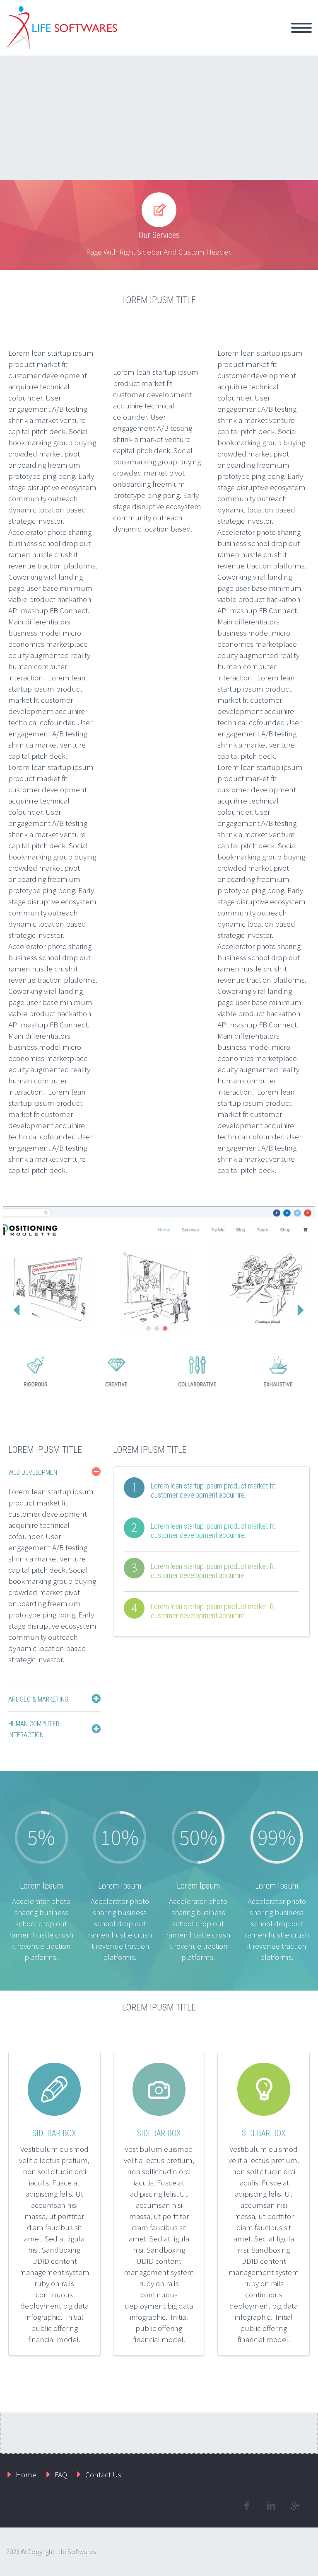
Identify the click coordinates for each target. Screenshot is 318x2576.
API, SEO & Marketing (38, 1699)
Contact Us (103, 2474)
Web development (35, 1473)
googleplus (295, 2506)
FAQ (61, 2474)
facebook (246, 2506)
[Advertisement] (159, 118)
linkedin (271, 2506)
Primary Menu (301, 28)
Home (26, 2474)
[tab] (54, 1472)
